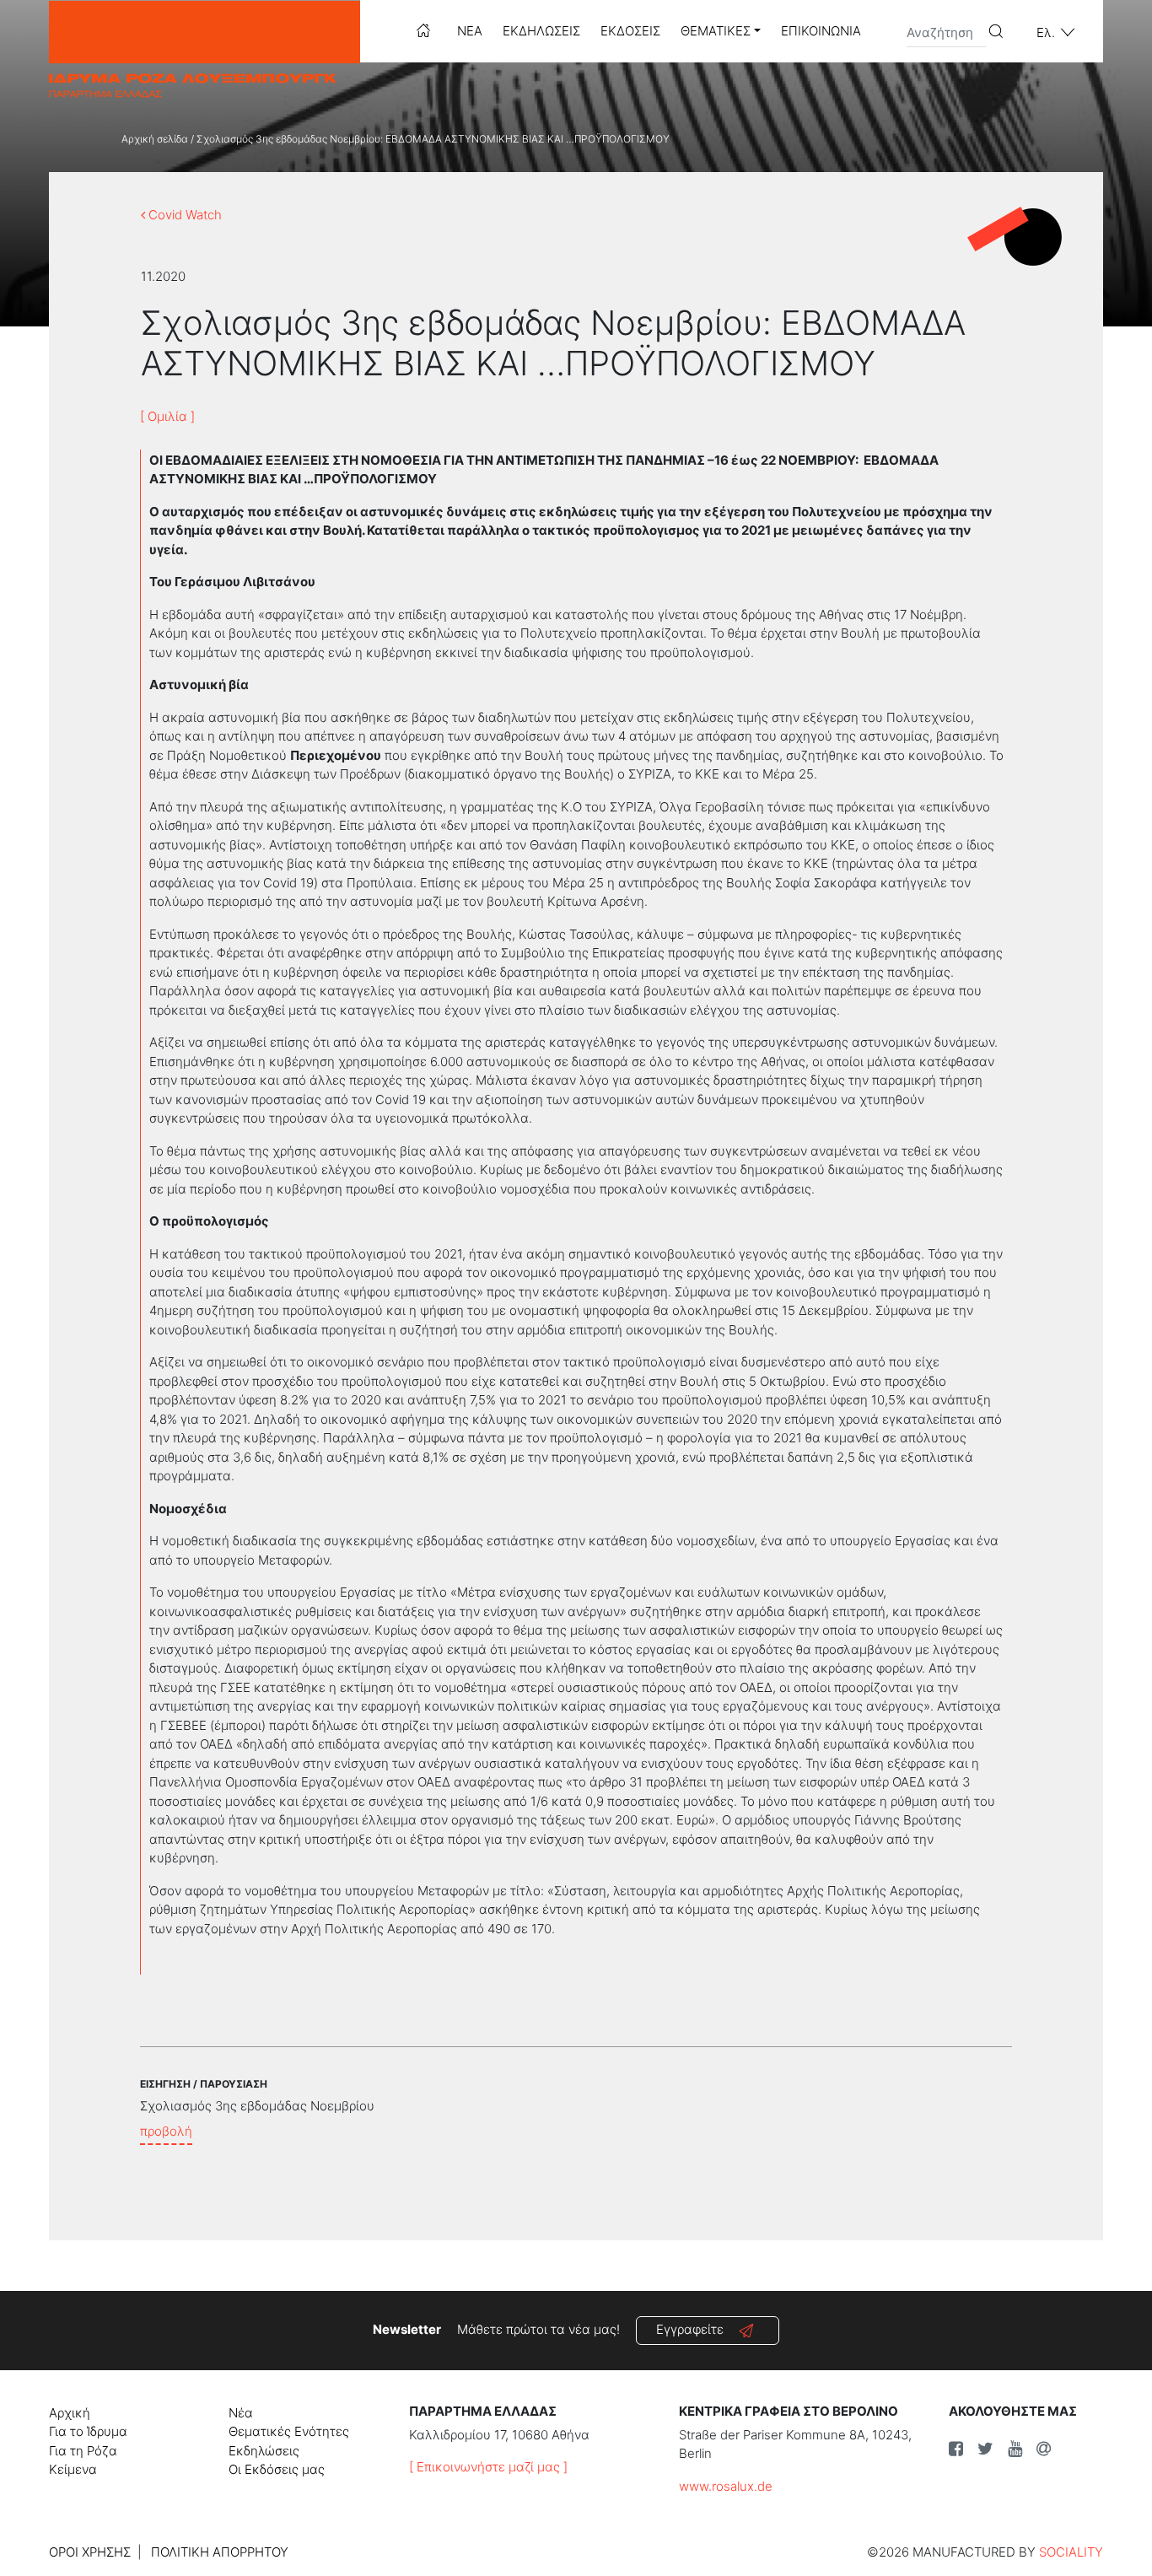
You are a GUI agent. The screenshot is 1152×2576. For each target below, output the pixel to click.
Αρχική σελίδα (155, 139)
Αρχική (70, 2413)
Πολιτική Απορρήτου (220, 2552)
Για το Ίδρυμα (88, 2431)
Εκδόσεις (630, 31)
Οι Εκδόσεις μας (277, 2469)
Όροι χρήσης (90, 2552)
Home (423, 30)
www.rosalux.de (726, 2486)
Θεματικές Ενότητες (289, 2431)
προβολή (166, 2131)
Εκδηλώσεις (541, 31)
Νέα (470, 31)
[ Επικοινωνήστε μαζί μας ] (488, 2467)
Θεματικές (716, 31)
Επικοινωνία (821, 31)
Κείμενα (73, 2469)
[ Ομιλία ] (167, 416)
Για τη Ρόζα (83, 2451)
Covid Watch (183, 215)
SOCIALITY (1071, 2552)
